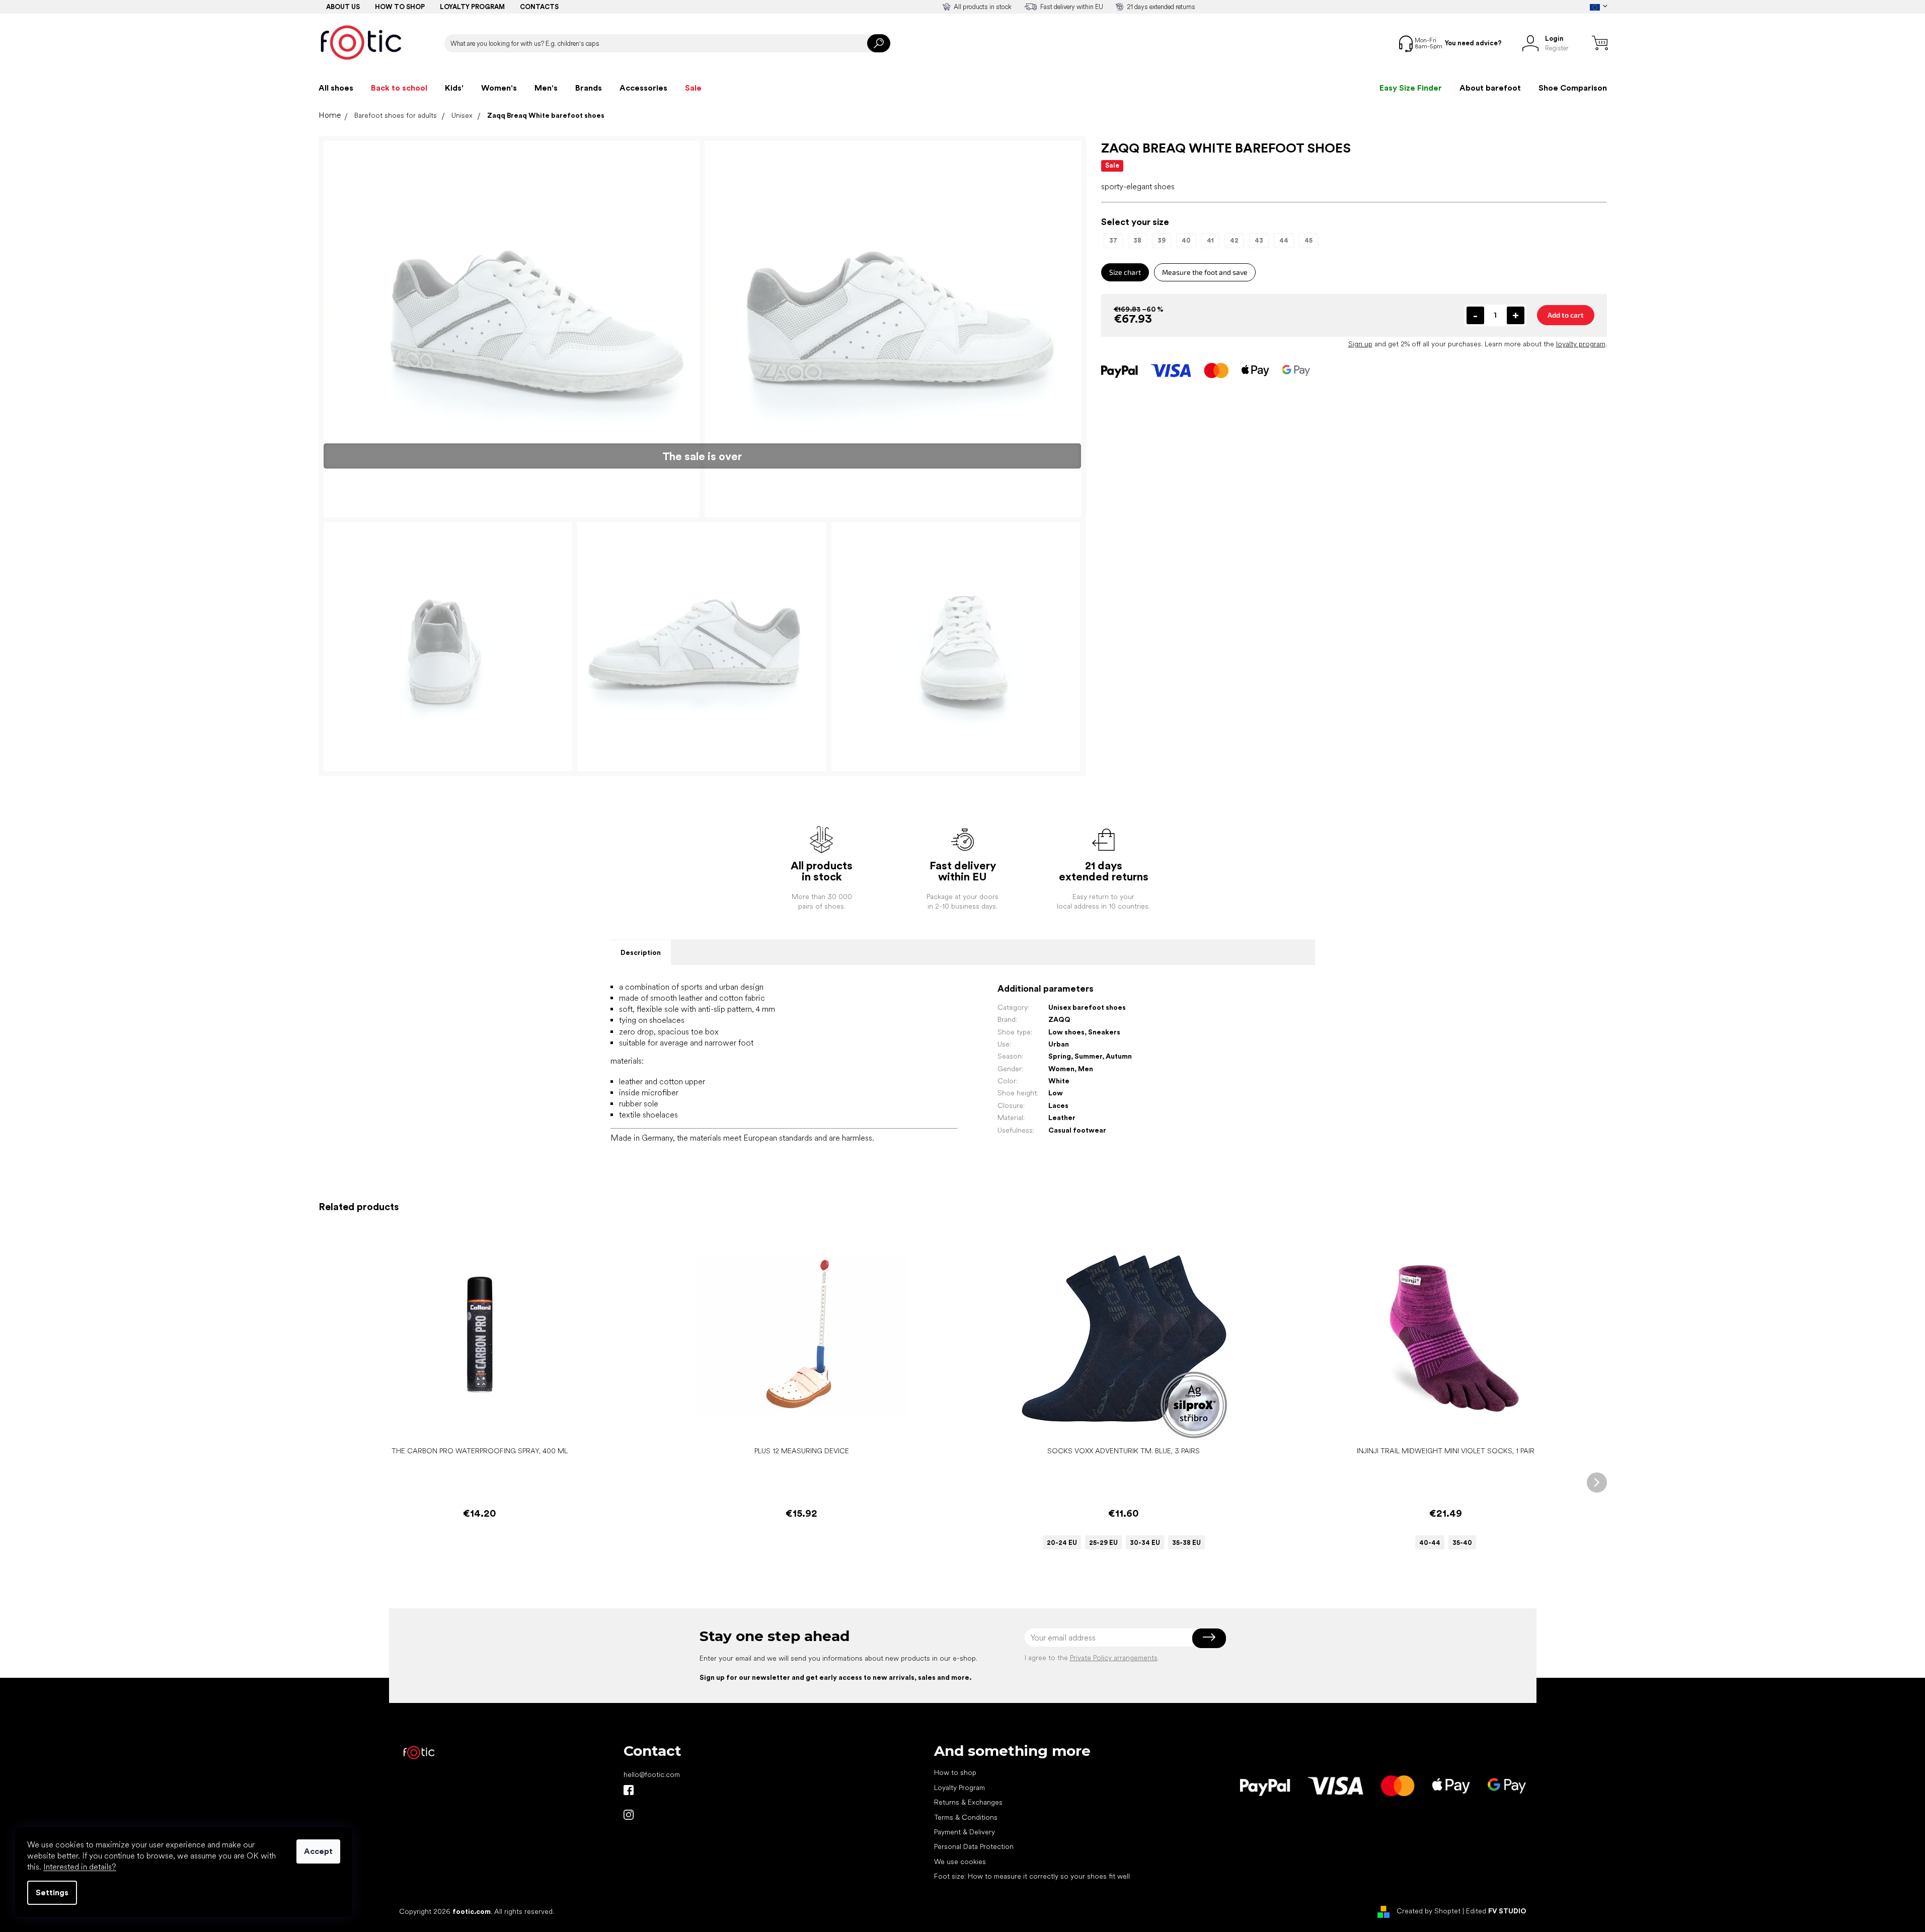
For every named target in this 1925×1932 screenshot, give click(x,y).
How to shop (400, 7)
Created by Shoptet (1429, 1911)
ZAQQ (1059, 1019)
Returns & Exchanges (968, 1802)
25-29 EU (1103, 1543)
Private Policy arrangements (1114, 1658)
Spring (1060, 1056)
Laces (1058, 1105)
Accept (318, 1851)
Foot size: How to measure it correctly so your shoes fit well (1032, 1876)
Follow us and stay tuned (629, 1790)
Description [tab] (641, 952)
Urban (1059, 1044)
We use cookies (960, 1862)
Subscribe (1209, 1638)
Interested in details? (80, 1867)
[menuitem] (336, 88)
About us (343, 7)
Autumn (1119, 1056)
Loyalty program (472, 7)
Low (1056, 1093)
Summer (1088, 1056)
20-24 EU (1062, 1543)
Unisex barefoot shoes (1087, 1007)
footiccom (629, 1815)
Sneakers (1104, 1032)
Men (1086, 1069)
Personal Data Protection (974, 1846)
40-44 (1430, 1543)
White (1059, 1081)
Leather (1062, 1118)
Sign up (1360, 344)
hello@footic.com (652, 1774)
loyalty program (1581, 344)
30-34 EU (1145, 1543)
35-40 (1462, 1543)
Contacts (539, 7)
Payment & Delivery (965, 1832)
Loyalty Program (959, 1788)
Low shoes (1066, 1032)
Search (879, 43)
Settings (52, 1892)
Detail (1118, 1426)
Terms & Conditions (966, 1817)
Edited (1496, 1911)
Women (1061, 1069)
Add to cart (1566, 315)
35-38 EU (1186, 1543)
